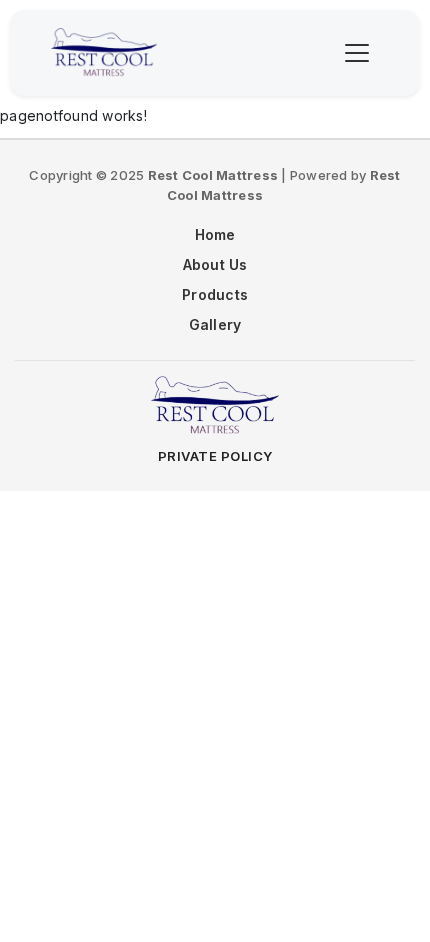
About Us (215, 264)
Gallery (215, 324)
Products (215, 294)
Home (215, 234)
